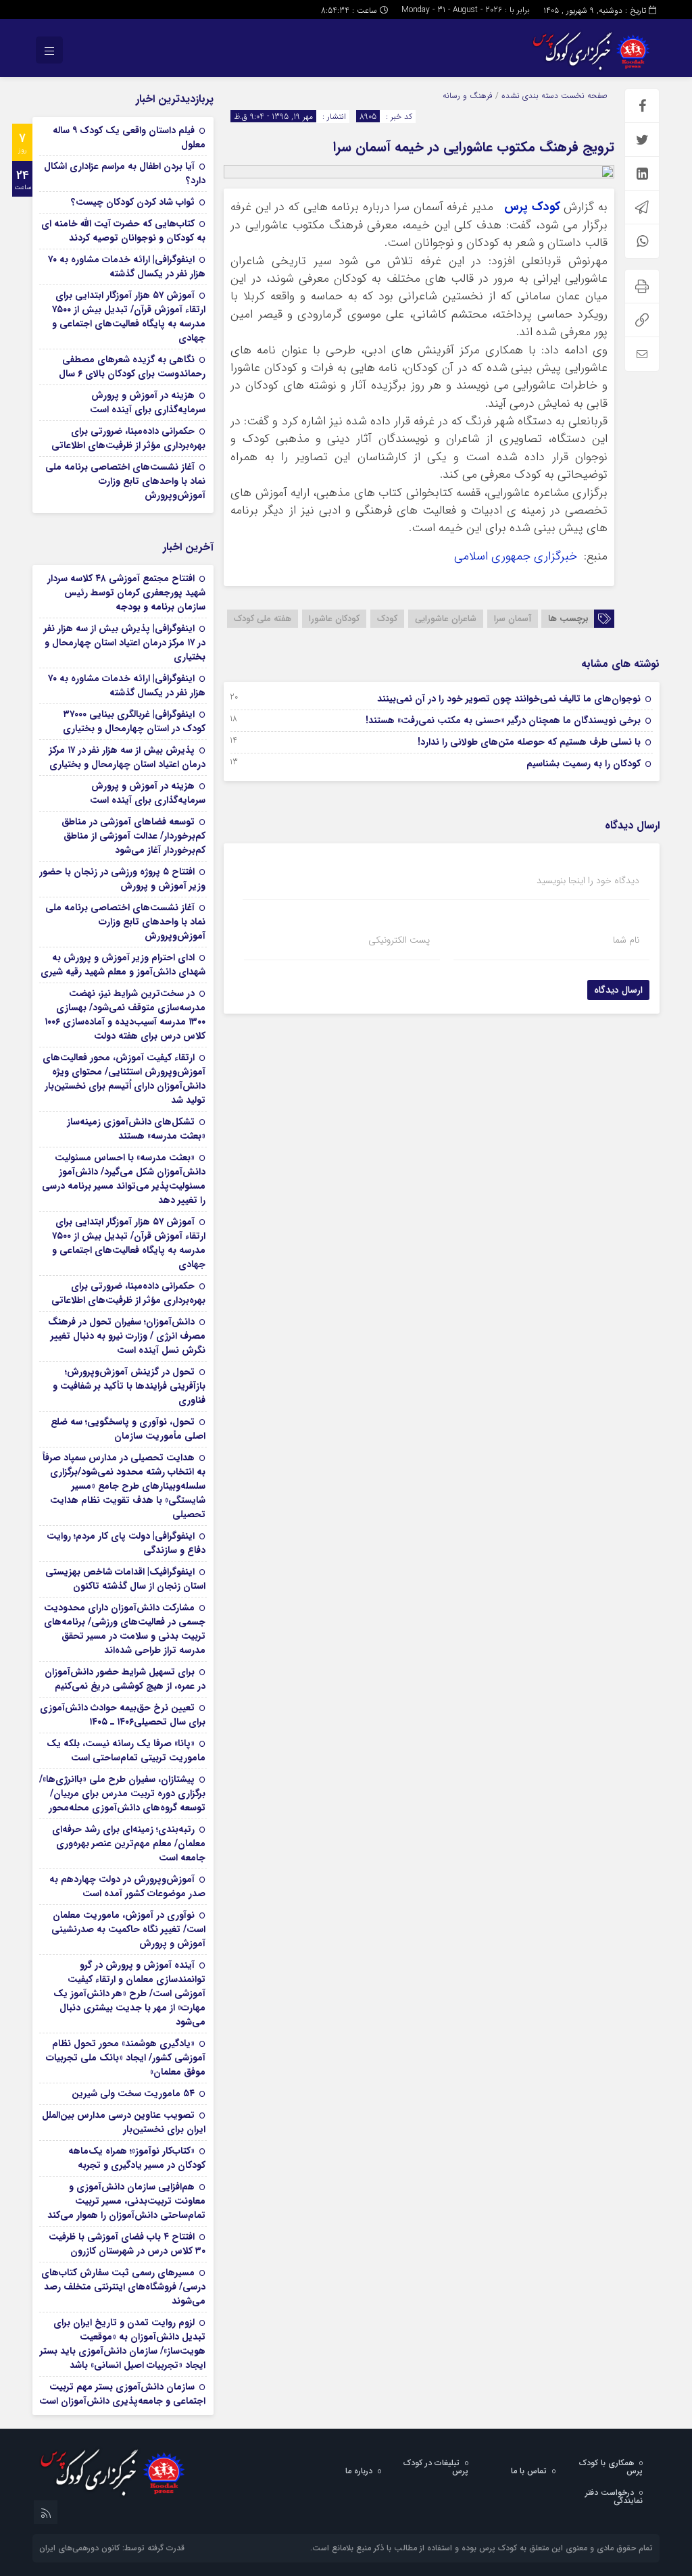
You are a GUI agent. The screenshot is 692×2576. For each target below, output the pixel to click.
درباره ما (359, 2471)
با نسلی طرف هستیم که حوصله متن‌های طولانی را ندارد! (529, 742)
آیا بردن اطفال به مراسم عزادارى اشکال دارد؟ (125, 173)
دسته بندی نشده (530, 96)
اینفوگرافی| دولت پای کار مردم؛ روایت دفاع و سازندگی (126, 1543)
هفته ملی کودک (263, 619)
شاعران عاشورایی (446, 619)
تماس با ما (529, 2471)
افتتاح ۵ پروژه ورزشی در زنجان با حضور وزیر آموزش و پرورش (122, 879)
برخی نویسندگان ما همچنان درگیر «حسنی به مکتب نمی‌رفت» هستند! (503, 720)
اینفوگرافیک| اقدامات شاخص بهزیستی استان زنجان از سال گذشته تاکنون (125, 1579)
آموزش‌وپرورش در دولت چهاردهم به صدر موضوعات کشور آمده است (127, 1886)
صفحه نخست (583, 96)
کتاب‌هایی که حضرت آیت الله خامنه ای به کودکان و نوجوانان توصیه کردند (123, 231)
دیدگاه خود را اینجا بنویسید (588, 881)
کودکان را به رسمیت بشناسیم (584, 764)
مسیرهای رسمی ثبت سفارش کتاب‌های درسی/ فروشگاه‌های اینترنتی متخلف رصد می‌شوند (123, 2287)
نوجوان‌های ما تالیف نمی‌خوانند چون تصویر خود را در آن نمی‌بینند (509, 699)
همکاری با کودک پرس (611, 2467)
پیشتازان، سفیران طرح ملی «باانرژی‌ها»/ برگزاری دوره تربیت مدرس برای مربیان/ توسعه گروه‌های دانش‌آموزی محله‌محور (122, 1793)
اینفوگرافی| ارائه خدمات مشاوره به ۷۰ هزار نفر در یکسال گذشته (127, 267)
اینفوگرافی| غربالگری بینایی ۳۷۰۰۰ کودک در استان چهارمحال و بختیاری (134, 721)
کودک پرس (532, 207)
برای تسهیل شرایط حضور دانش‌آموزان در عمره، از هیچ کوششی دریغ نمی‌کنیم (125, 1679)
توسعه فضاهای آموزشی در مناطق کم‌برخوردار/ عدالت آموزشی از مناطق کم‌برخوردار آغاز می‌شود (133, 836)
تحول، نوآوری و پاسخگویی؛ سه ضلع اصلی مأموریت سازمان (128, 1429)
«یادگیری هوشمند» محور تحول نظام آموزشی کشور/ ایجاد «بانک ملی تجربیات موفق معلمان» (126, 2058)
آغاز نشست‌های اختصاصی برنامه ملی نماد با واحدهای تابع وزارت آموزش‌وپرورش (125, 481)
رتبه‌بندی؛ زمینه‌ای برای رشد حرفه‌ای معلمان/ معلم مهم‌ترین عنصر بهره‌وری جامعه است (129, 1843)
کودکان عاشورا (334, 619)
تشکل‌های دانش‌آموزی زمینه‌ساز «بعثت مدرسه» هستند (136, 1129)
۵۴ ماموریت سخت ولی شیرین (133, 2094)
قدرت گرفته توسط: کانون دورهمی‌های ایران (112, 2548)
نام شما (626, 940)
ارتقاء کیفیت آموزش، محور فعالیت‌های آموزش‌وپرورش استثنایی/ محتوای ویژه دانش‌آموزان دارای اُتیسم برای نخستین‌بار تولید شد (124, 1079)
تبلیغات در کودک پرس (436, 2467)
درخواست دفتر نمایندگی (614, 2497)
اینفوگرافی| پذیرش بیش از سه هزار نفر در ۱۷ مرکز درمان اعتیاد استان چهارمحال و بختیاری (125, 643)
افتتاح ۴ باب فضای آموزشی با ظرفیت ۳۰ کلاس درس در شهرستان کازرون (127, 2244)
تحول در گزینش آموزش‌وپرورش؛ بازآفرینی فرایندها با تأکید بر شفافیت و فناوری (129, 1386)
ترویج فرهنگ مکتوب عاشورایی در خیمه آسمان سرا (474, 147)
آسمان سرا (513, 619)
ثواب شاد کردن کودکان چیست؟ (133, 202)
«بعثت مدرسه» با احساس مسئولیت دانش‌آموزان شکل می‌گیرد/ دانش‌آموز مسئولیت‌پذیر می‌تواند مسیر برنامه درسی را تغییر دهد (124, 1179)
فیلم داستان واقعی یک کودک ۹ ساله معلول (129, 138)
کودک (387, 619)
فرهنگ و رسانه (468, 96)
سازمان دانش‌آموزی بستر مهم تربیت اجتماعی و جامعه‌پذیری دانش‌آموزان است (122, 2394)
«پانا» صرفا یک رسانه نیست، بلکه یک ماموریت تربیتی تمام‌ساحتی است (126, 1751)
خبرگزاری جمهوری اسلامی (517, 556)
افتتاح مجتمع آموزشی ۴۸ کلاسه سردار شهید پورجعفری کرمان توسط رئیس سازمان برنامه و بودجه (126, 593)
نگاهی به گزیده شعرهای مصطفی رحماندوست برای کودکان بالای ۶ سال (132, 367)
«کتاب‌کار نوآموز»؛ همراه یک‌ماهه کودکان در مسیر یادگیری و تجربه (137, 2158)
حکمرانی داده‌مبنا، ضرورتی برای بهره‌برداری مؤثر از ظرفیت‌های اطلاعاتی (128, 438)
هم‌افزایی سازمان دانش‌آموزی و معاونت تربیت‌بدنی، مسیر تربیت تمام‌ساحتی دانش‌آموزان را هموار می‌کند (126, 2201)
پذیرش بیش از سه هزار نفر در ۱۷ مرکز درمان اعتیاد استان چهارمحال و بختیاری (127, 757)
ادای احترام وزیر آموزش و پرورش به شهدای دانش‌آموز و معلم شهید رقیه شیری (123, 965)
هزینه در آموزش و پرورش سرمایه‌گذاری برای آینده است (148, 402)
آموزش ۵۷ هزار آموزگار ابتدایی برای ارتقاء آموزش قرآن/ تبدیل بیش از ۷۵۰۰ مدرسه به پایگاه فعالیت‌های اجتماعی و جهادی (129, 317)
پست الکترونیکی (399, 940)
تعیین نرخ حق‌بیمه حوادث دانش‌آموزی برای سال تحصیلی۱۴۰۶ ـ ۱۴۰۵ (123, 1715)
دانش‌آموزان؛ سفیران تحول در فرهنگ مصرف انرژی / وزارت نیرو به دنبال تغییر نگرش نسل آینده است (127, 1336)
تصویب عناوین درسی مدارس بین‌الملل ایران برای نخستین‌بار (124, 2122)
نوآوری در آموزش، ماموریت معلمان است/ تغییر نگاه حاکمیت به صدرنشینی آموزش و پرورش (128, 1929)
